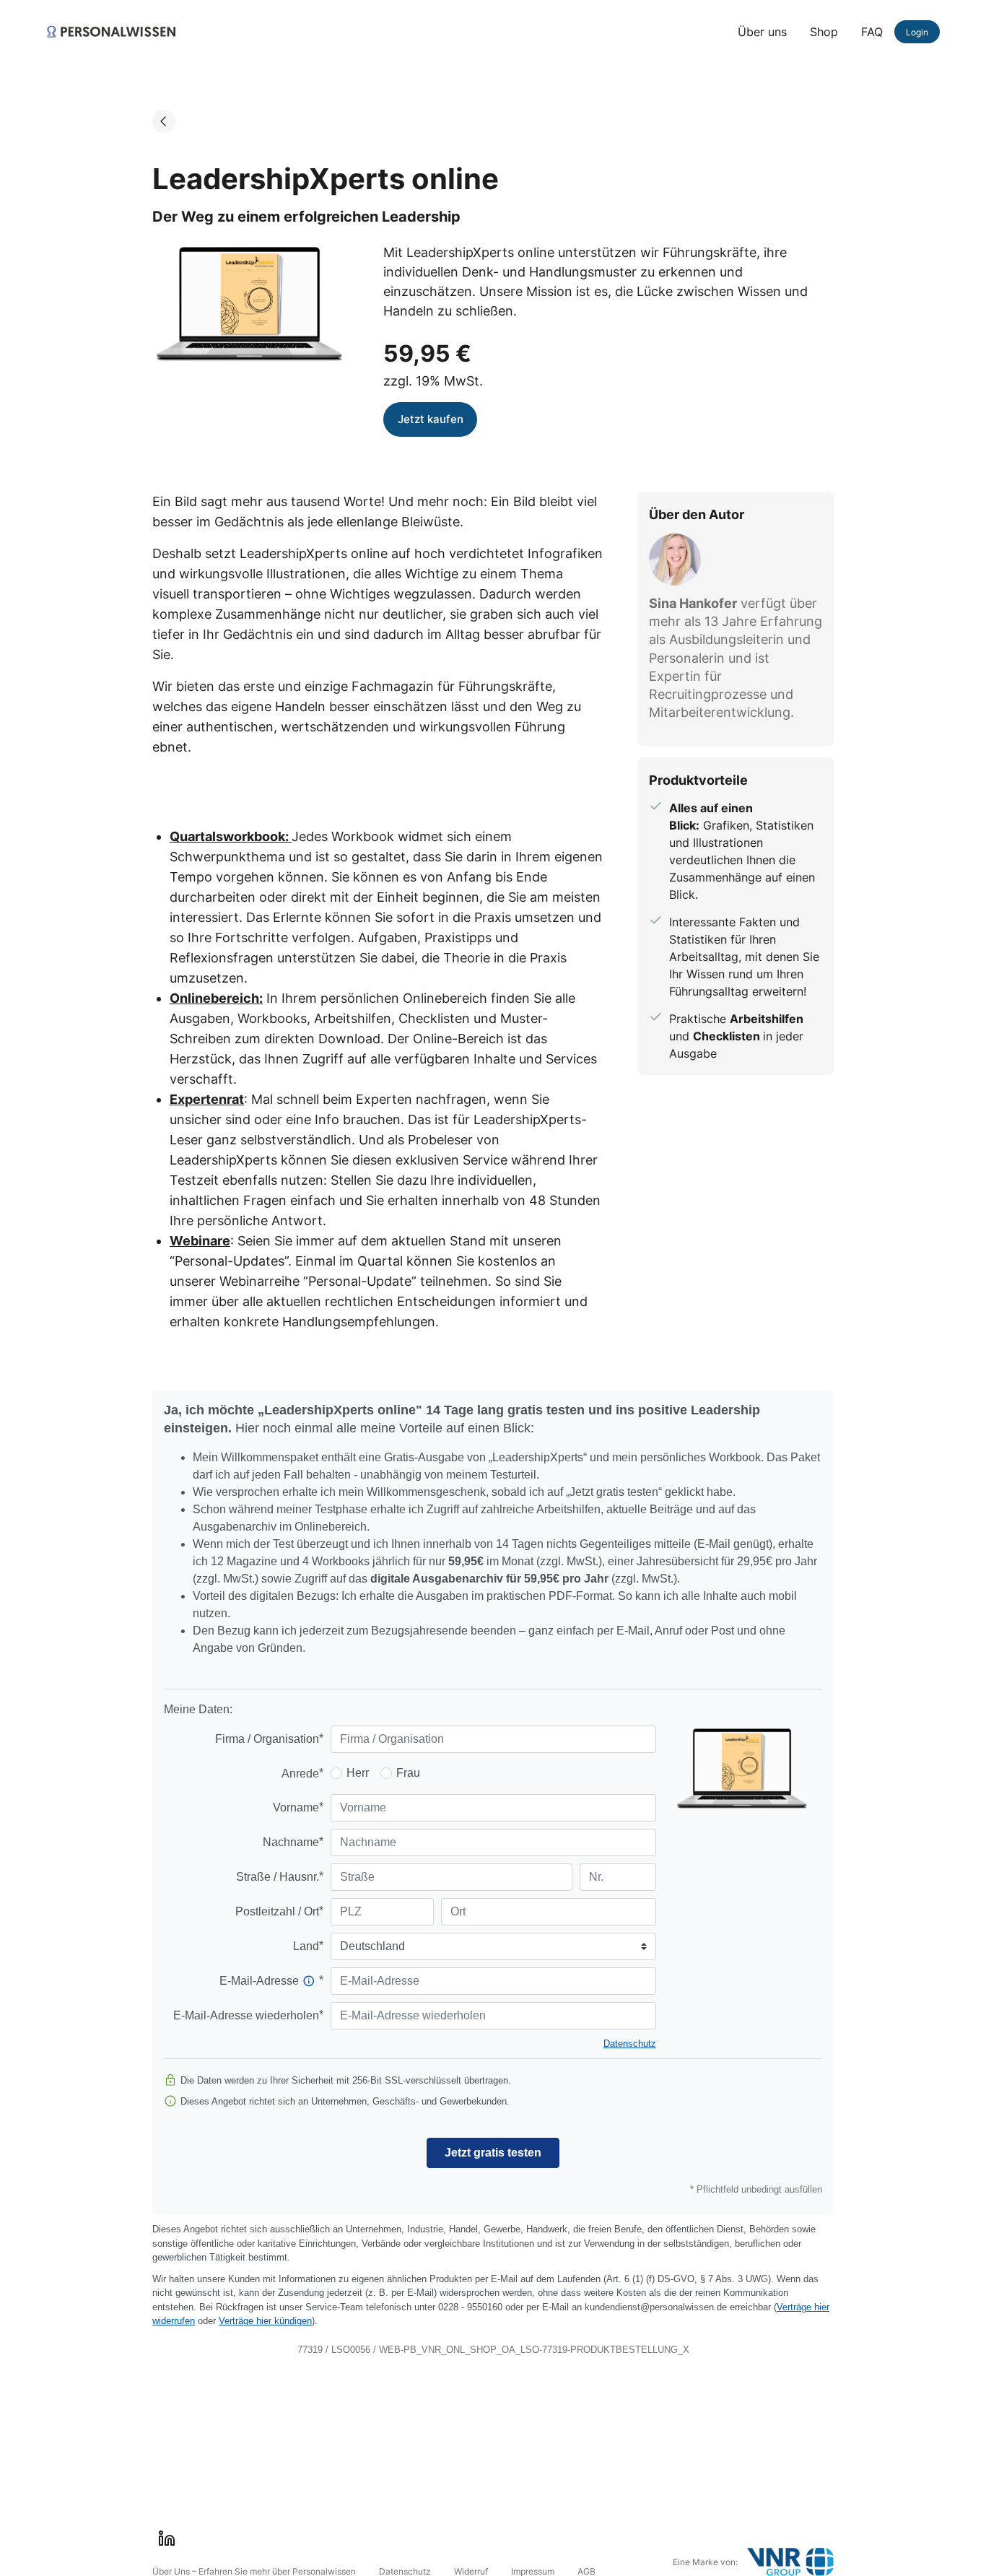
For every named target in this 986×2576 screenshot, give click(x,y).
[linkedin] (167, 2538)
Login (917, 32)
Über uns (762, 32)
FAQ (872, 32)
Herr (358, 1773)
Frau (408, 1773)
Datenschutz (630, 2044)
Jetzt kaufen (431, 419)
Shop (824, 32)
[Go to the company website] (790, 2562)
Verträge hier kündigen (265, 2321)
